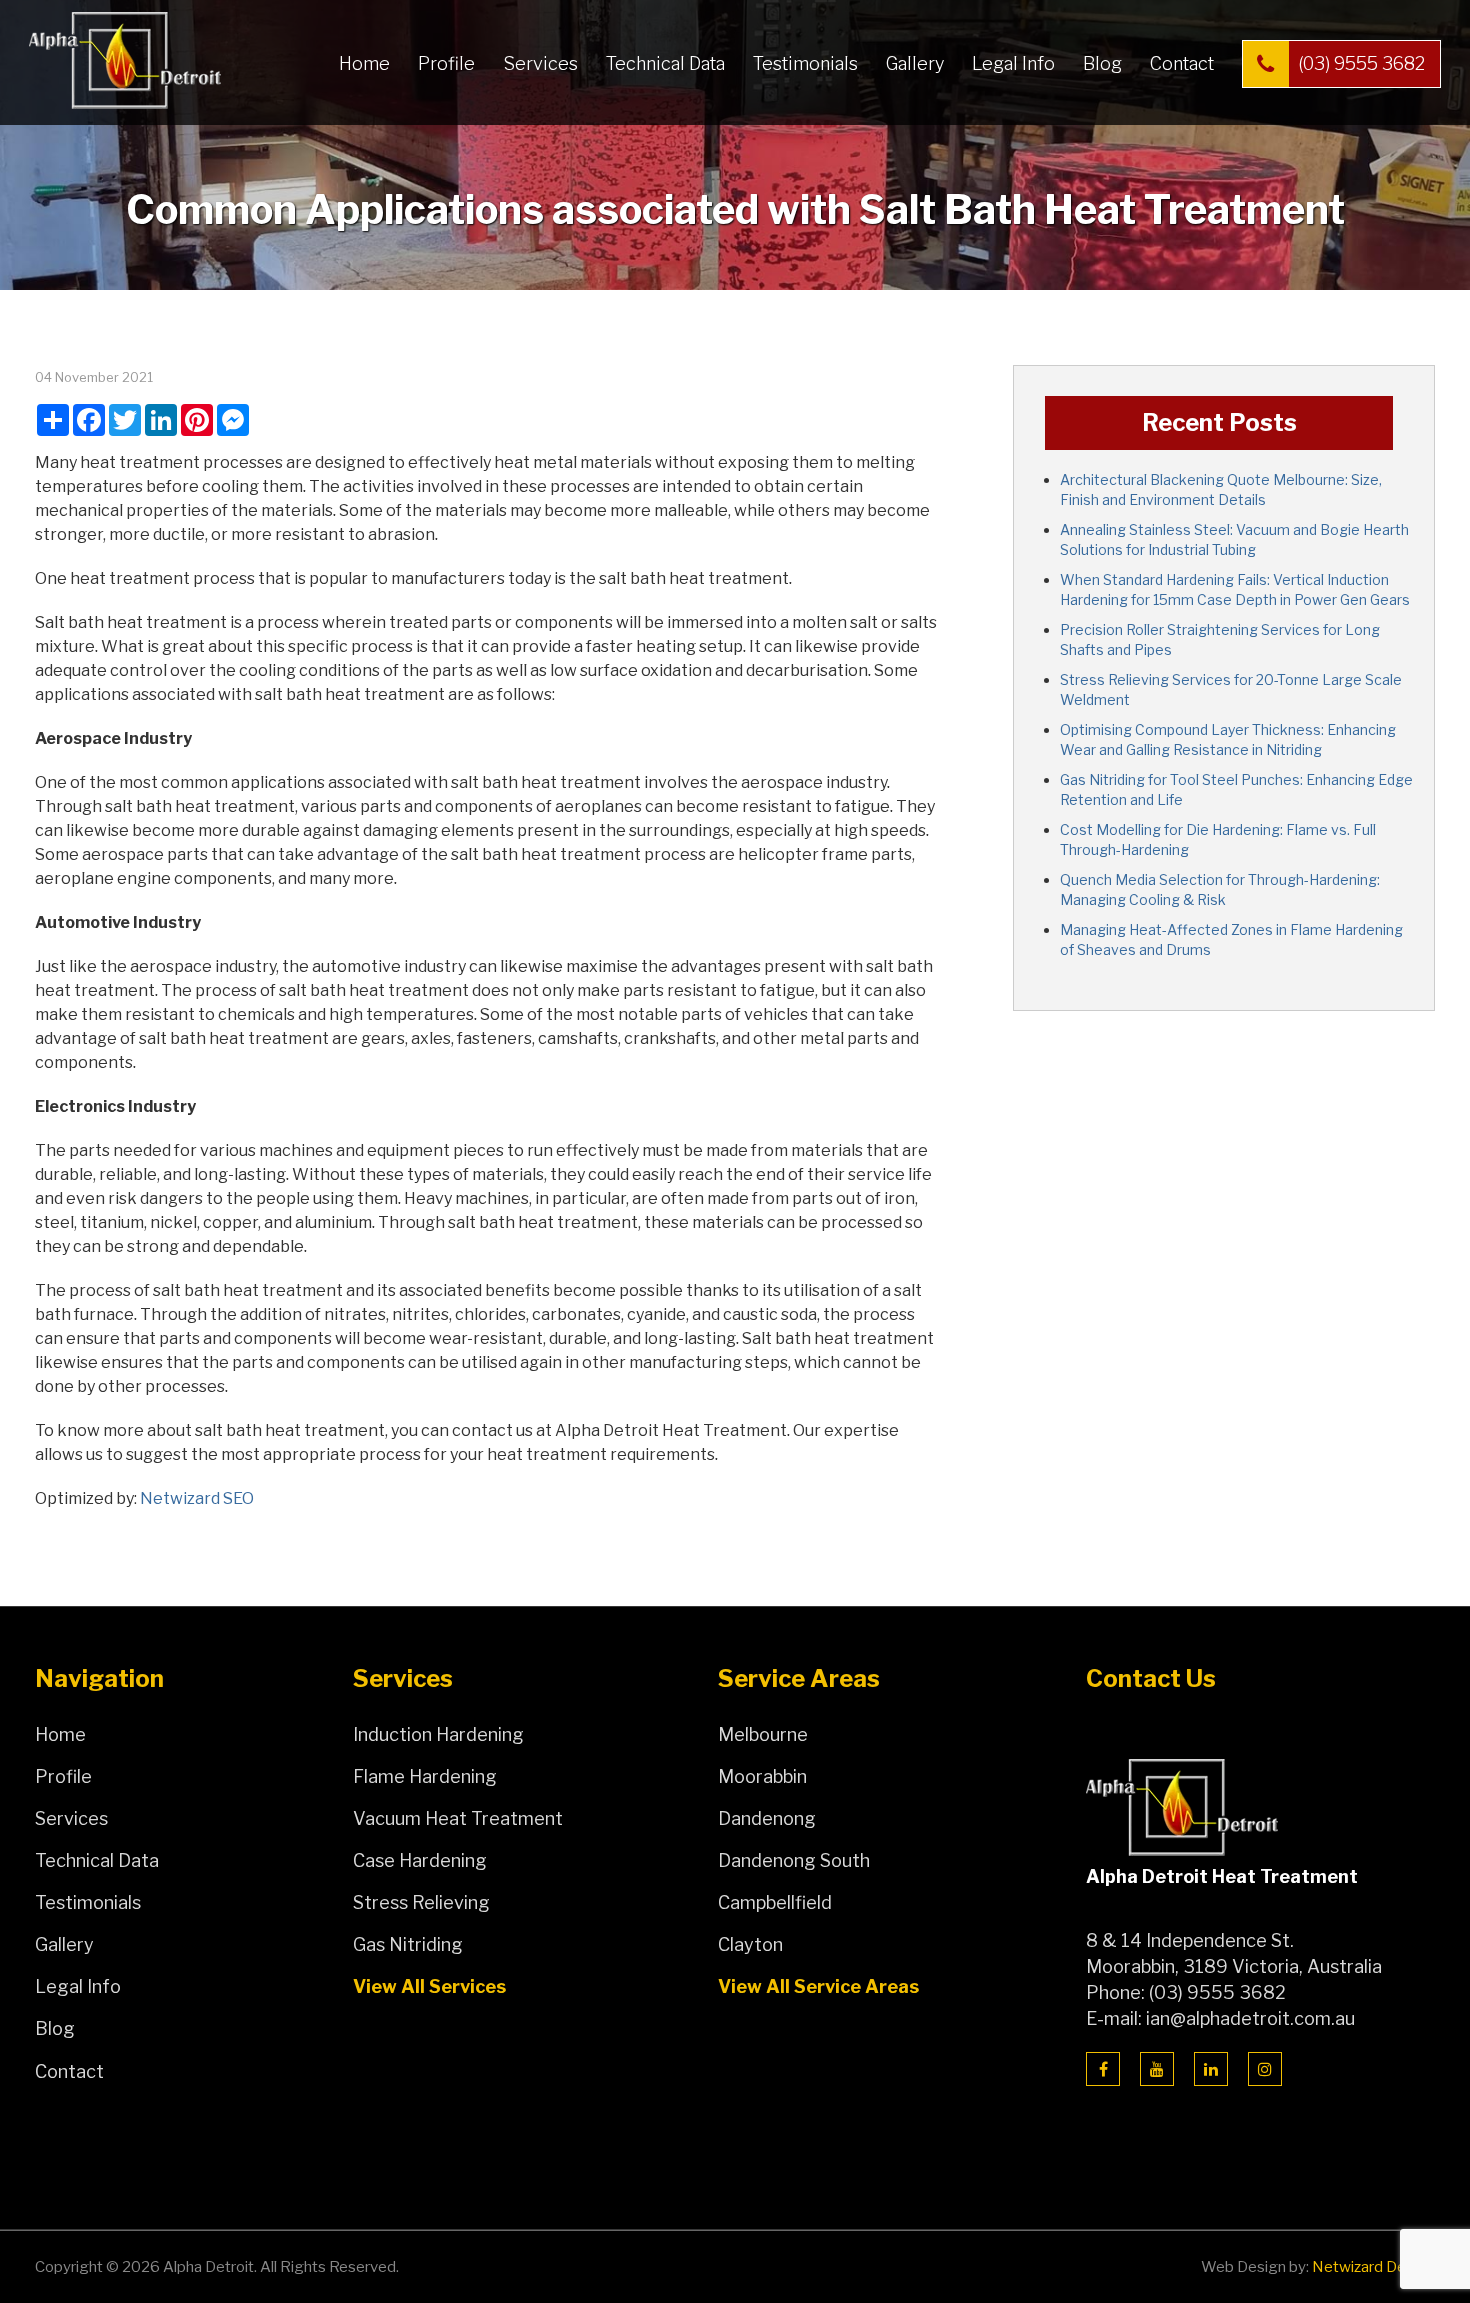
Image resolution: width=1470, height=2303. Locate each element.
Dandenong (767, 1818)
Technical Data (665, 63)
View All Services (429, 1986)
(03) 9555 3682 (1361, 63)
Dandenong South (794, 1860)
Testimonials (805, 63)
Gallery (915, 63)
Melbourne (763, 1734)
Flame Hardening (425, 1776)
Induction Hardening (438, 1734)
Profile (446, 63)
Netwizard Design (1373, 2267)
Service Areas (799, 1679)
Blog (1102, 63)
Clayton (750, 1944)
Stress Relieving (421, 1902)
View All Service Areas (818, 1986)
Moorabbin (762, 1776)
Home (364, 63)
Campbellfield (775, 1902)
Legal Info (1013, 63)
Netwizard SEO (197, 1498)
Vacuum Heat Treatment (458, 1818)
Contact (1182, 63)
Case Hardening (420, 1860)
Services (540, 63)
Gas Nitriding (408, 1944)
